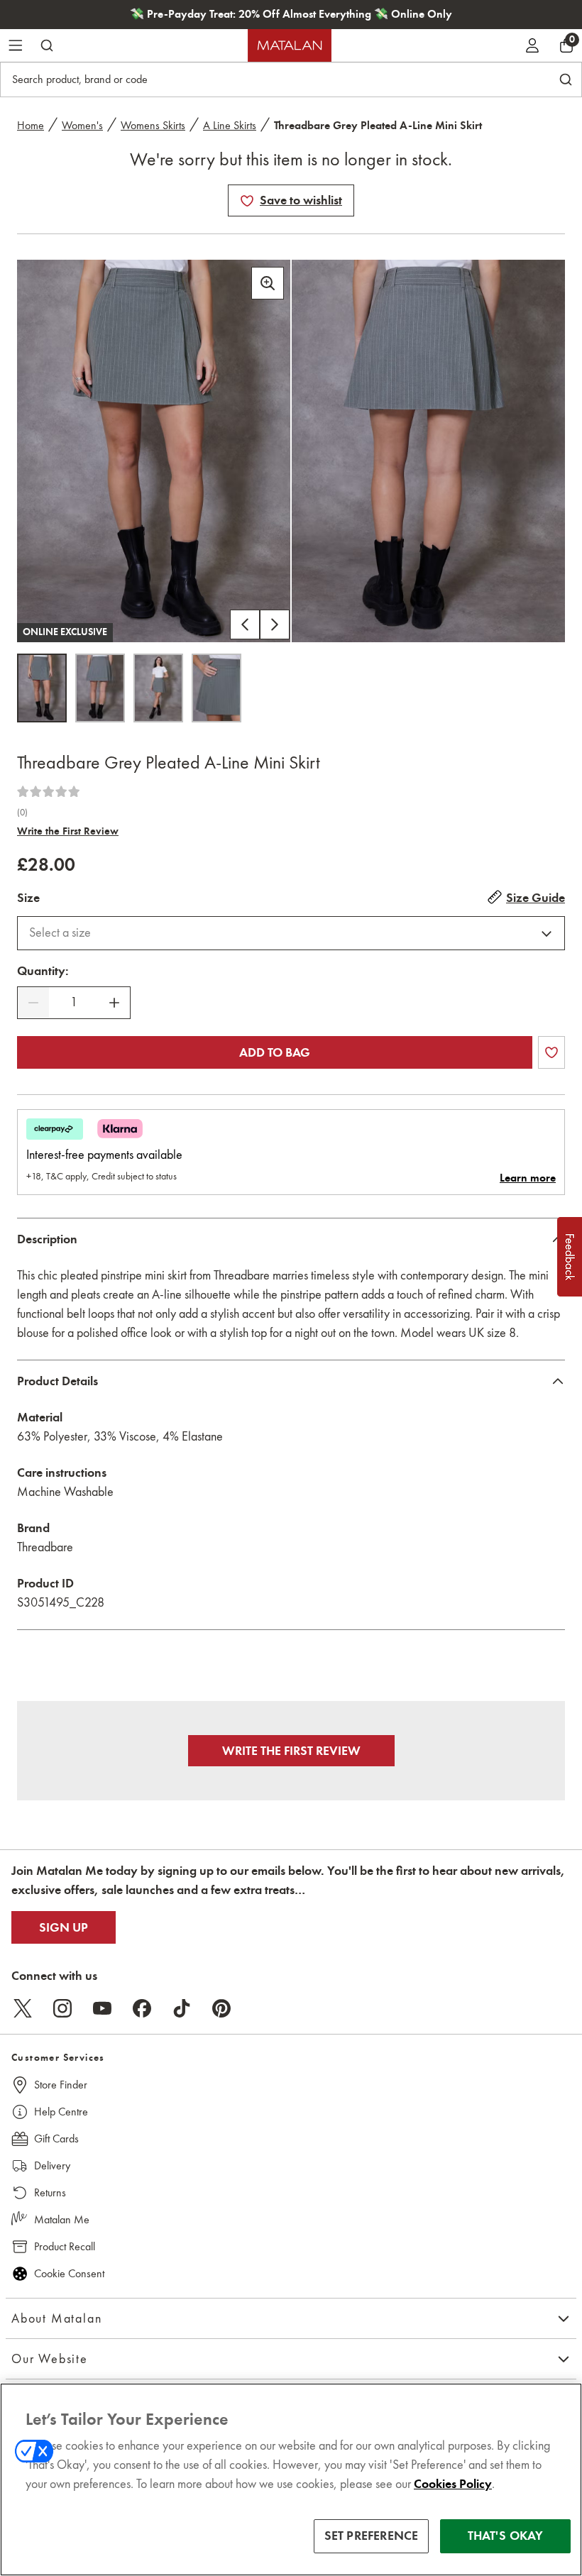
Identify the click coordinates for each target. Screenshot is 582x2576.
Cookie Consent (69, 2273)
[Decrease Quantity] (33, 1003)
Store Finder (61, 2085)
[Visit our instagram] (62, 2008)
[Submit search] (47, 45)
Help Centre (61, 2112)
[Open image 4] (216, 688)
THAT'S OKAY (506, 2536)
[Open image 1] (42, 688)
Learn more (528, 1178)
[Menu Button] (16, 45)
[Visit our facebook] (142, 2008)
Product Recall (65, 2246)
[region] (291, 2479)
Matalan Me (62, 2219)
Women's (82, 125)
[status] (74, 1002)
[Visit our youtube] (102, 2008)
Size (28, 898)
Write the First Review (68, 831)
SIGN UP (64, 1927)
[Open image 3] (158, 688)
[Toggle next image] (275, 624)
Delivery (52, 2165)
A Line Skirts (230, 125)
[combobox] (291, 933)
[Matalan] (290, 45)
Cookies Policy (453, 2484)
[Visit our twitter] (23, 2008)
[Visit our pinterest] (221, 2008)
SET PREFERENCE (372, 2536)
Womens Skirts (153, 125)
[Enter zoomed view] (268, 283)
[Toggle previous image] (245, 624)
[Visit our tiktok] (182, 2008)
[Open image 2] (100, 688)
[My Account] (532, 45)
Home (31, 125)
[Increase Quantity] (114, 1003)
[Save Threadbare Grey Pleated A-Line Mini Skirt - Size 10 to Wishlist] (247, 201)
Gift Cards (56, 2139)
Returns (50, 2192)
